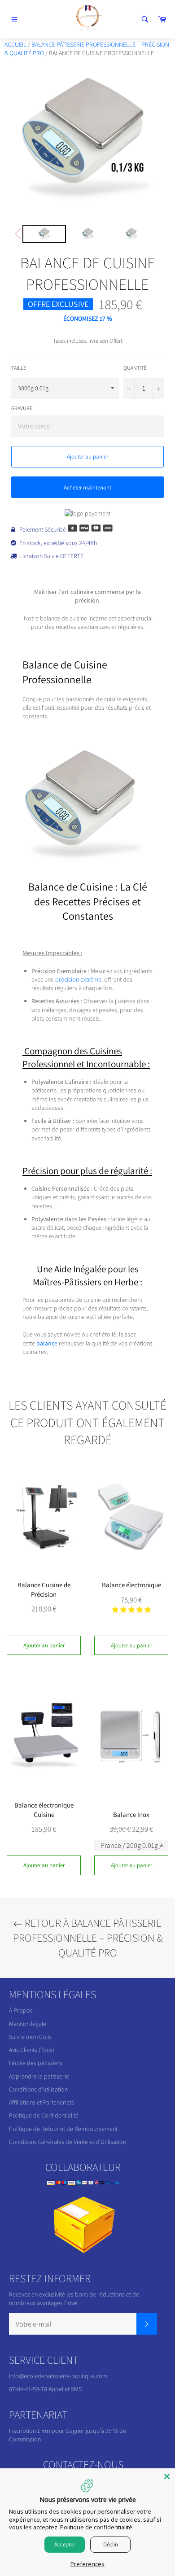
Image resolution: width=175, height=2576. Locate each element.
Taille (19, 368)
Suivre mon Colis (30, 2037)
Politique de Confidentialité (44, 2115)
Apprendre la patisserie (39, 2076)
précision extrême (78, 979)
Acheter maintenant (87, 487)
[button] (131, 1610)
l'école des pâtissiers (36, 2063)
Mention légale (28, 2024)
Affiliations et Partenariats (42, 2102)
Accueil (15, 44)
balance (47, 1343)
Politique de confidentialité (96, 2527)
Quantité (135, 368)
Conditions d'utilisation (38, 2089)
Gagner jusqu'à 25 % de (96, 2431)
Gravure (22, 408)
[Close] (167, 2476)
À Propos (21, 2010)
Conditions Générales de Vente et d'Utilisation (68, 2142)
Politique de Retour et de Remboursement (63, 2129)
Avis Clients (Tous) (32, 2050)
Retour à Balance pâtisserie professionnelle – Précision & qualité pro (88, 1938)
